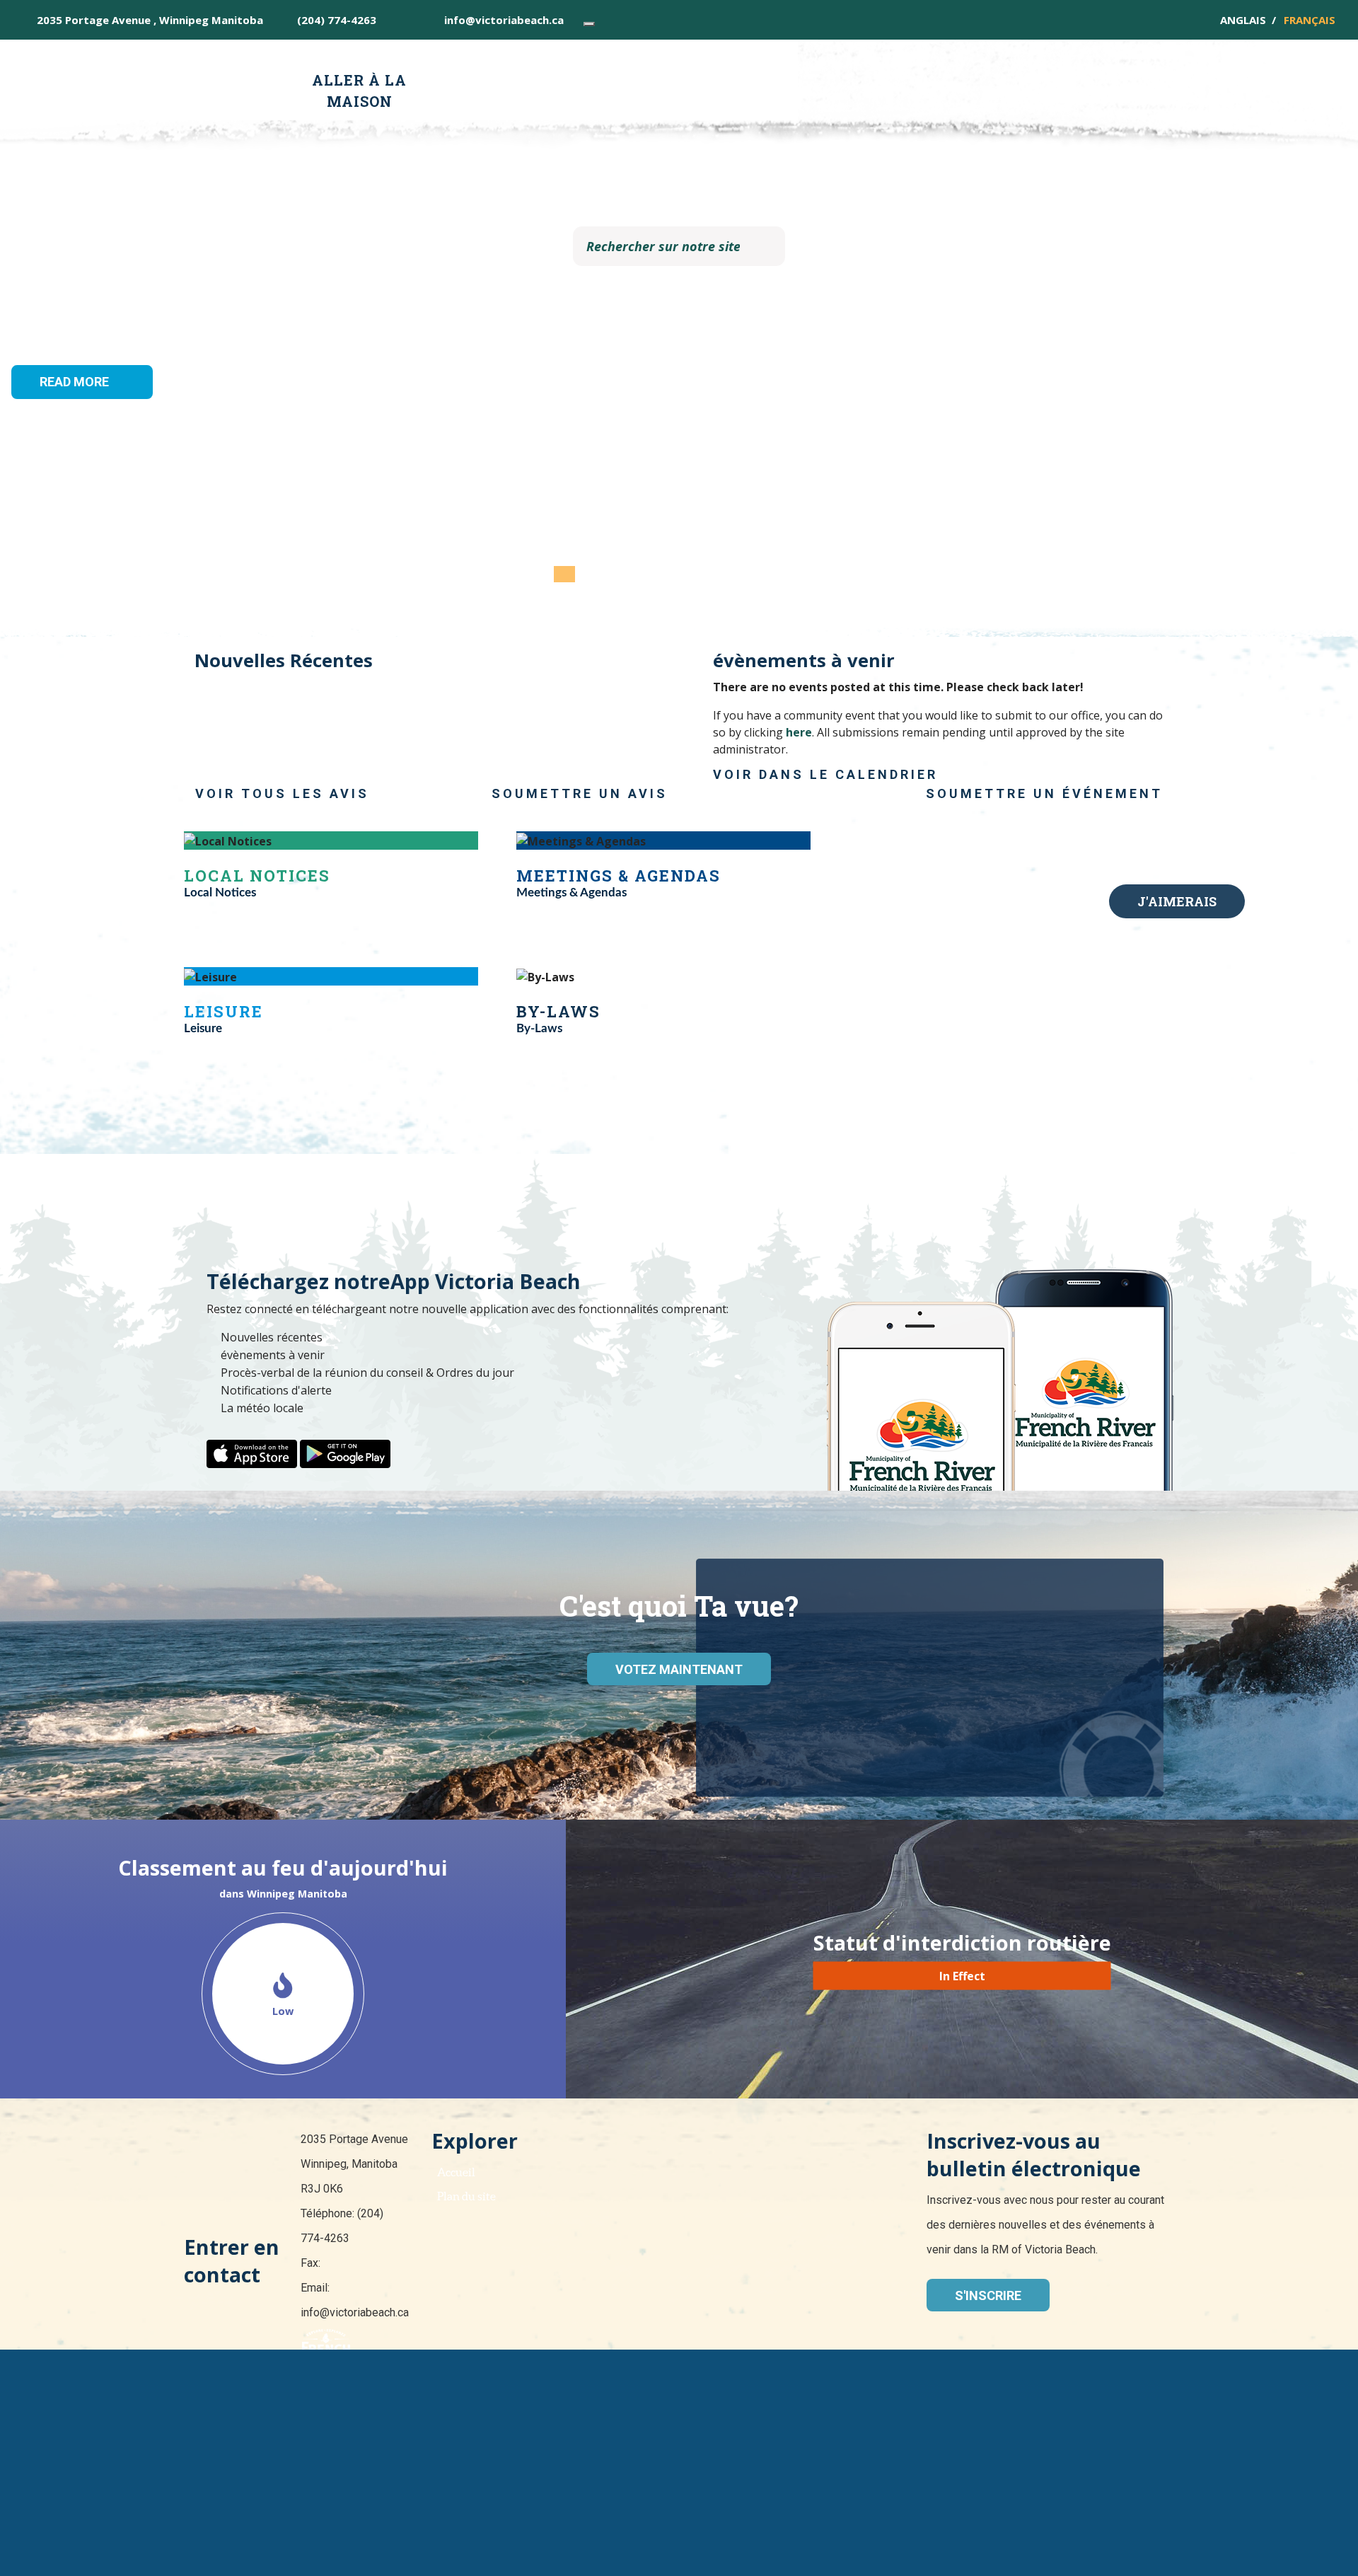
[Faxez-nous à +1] (403, 20)
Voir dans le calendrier (825, 774)
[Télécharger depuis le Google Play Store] (345, 1452)
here (799, 732)
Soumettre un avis (580, 793)
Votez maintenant (679, 1669)
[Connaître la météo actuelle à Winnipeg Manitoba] (589, 24)
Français (1310, 20)
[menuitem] (360, 90)
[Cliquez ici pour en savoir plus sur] (679, 2372)
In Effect (962, 1976)
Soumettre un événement (1044, 793)
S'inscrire (988, 2295)
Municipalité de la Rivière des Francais (196, 81)
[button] (102, 318)
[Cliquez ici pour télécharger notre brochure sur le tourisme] (326, 2343)
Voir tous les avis (282, 793)
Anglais (1243, 20)
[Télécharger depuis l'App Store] (252, 1452)
